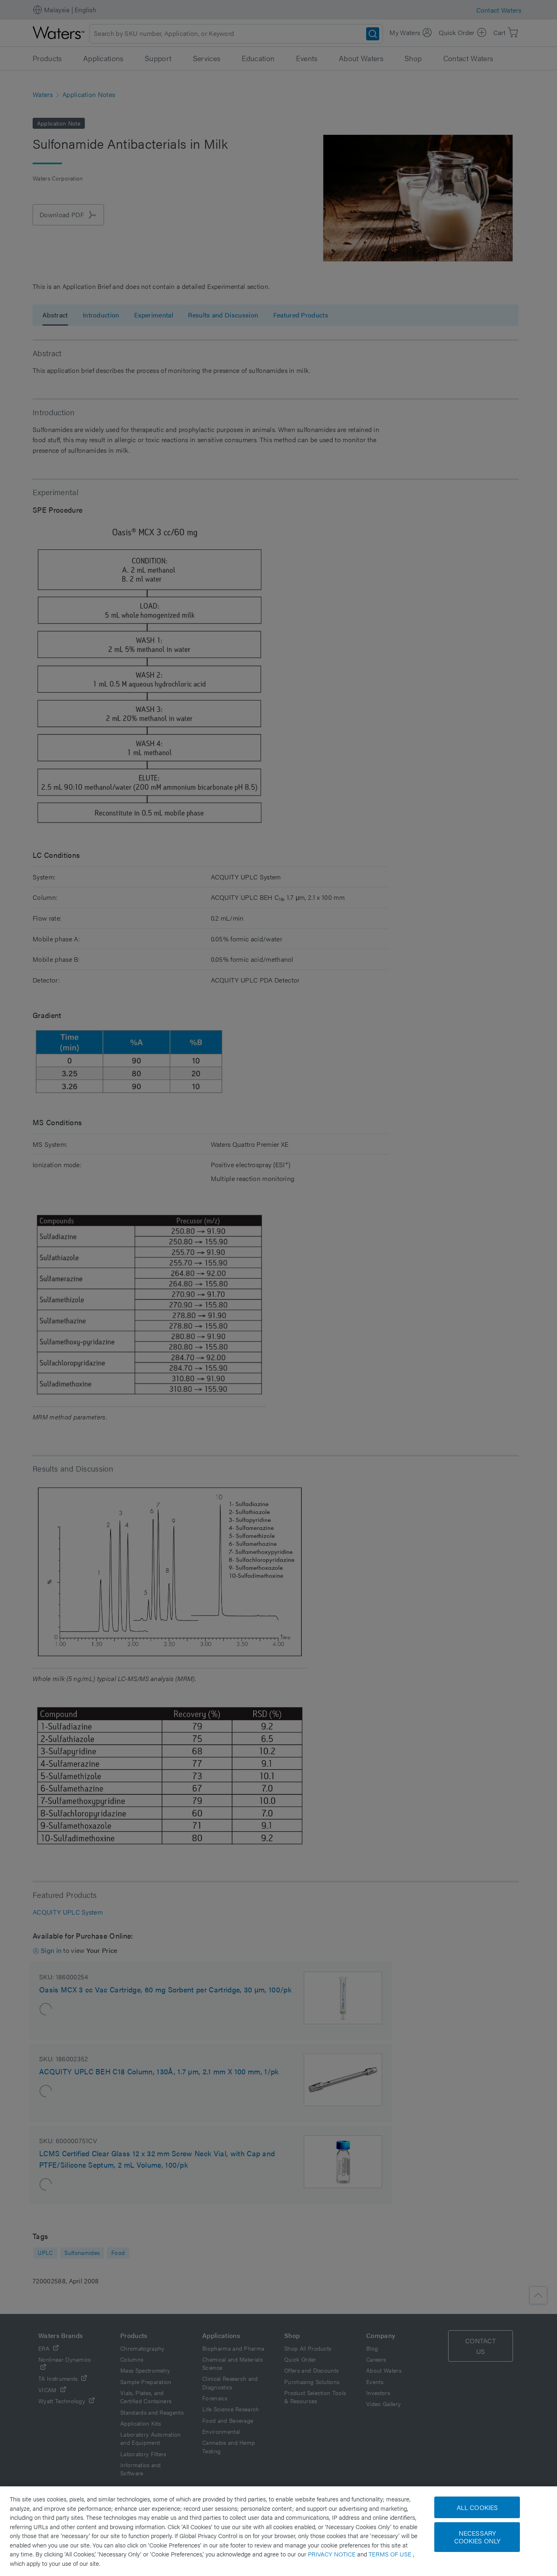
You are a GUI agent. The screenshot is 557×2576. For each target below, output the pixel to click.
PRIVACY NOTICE (333, 2554)
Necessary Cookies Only (477, 2537)
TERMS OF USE (391, 2554)
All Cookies (477, 2507)
